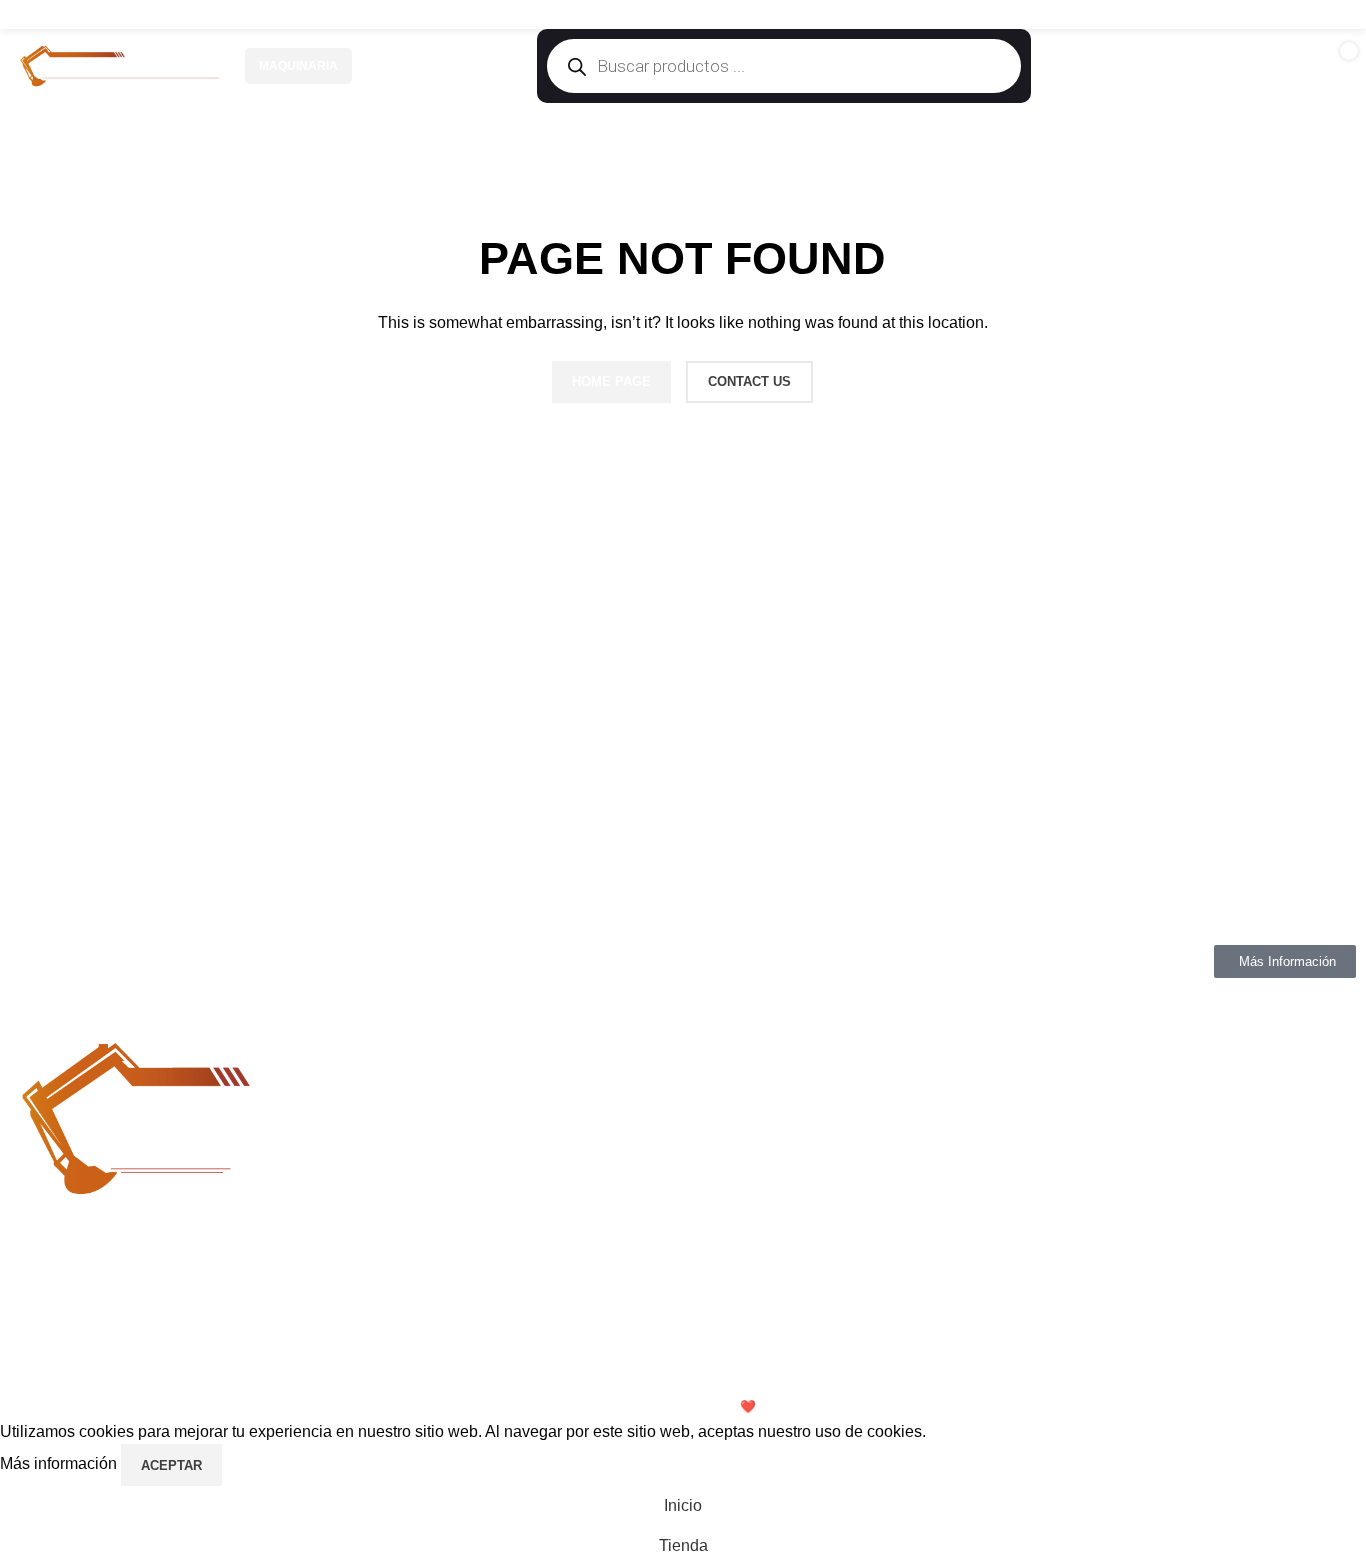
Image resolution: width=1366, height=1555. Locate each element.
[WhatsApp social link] (1338, 14)
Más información (60, 1464)
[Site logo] (120, 65)
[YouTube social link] (1312, 14)
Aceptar (171, 1465)
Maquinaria (298, 66)
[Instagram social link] (1287, 14)
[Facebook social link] (1262, 14)
